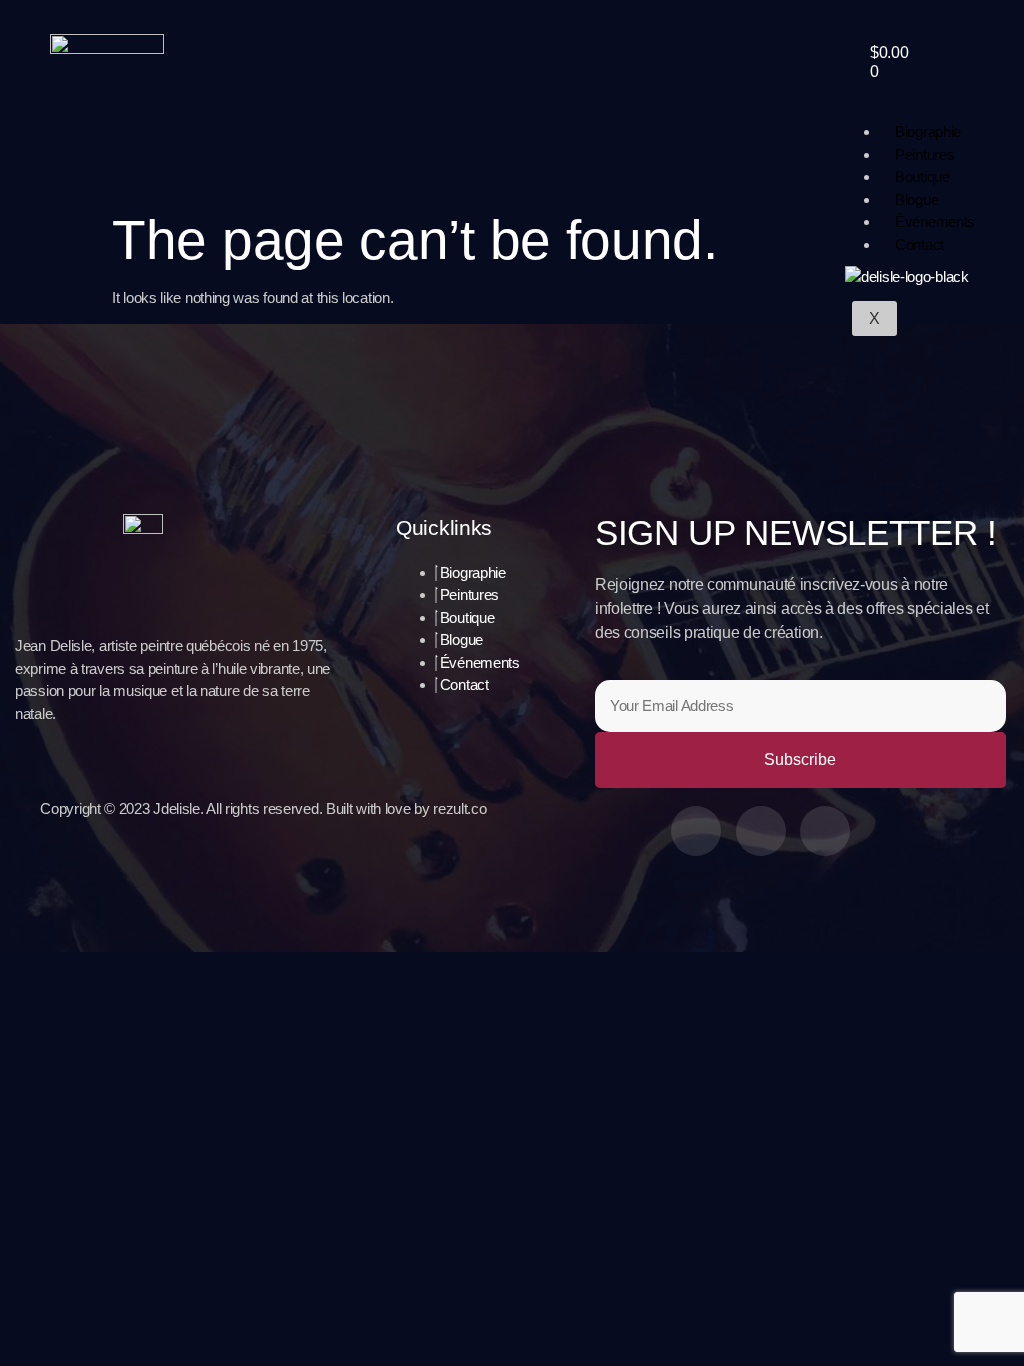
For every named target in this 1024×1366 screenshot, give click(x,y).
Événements (935, 221)
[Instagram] (761, 831)
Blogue (916, 199)
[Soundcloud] (825, 831)
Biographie (928, 131)
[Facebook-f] (696, 831)
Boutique (922, 176)
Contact (919, 244)
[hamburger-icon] (986, 113)
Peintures (924, 154)
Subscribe (800, 759)
